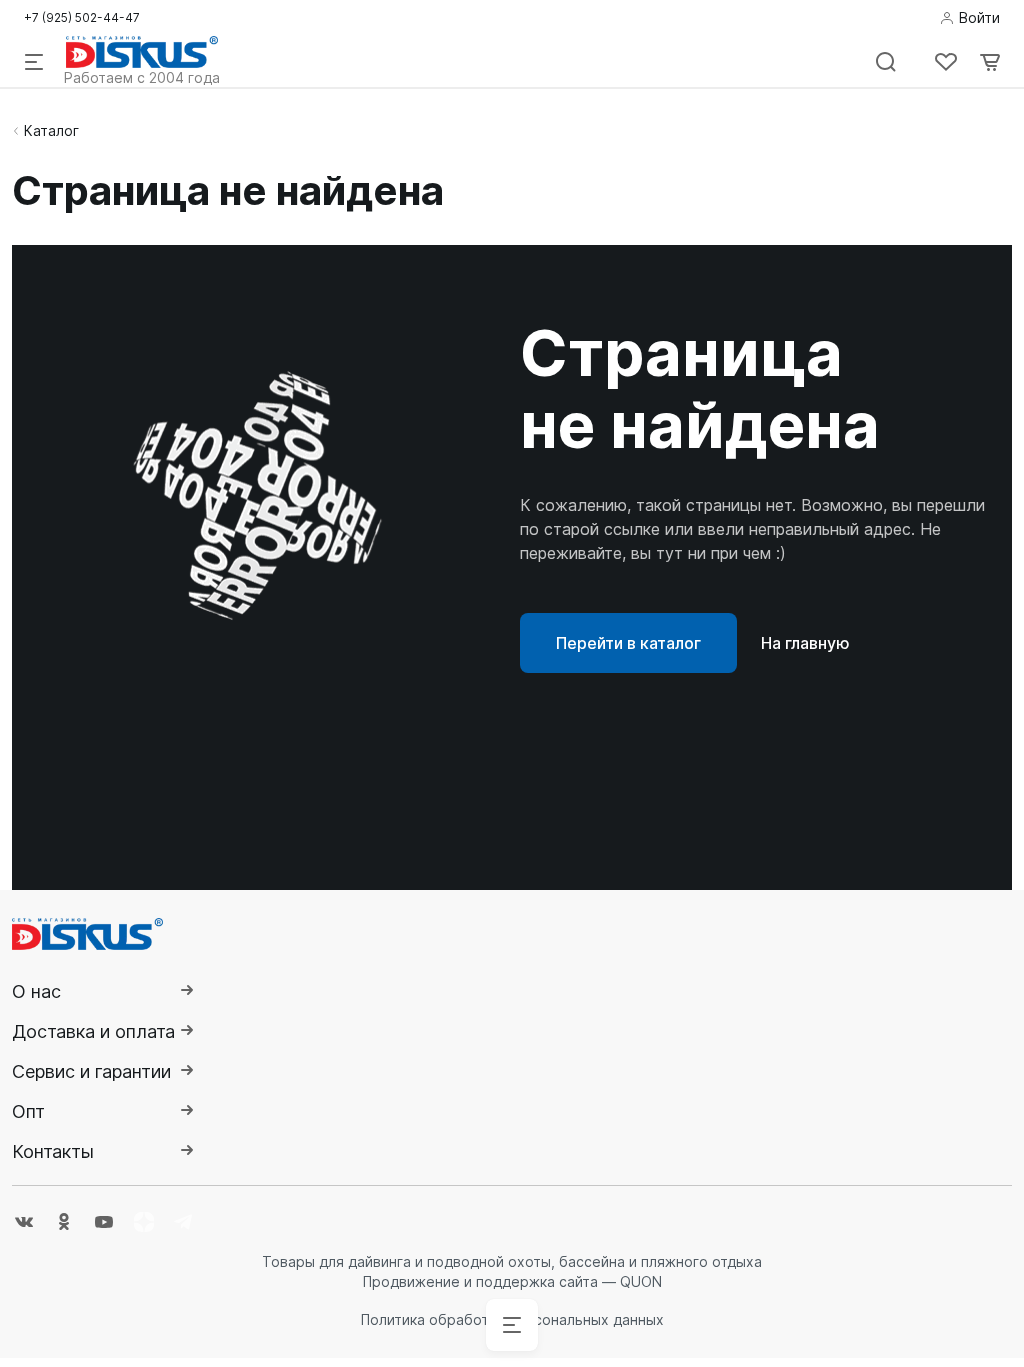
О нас (36, 991)
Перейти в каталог (628, 643)
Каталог (51, 130)
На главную (805, 643)
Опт (28, 1111)
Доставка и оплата (93, 1031)
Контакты (53, 1151)
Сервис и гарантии (91, 1071)
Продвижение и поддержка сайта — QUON (512, 1281)
